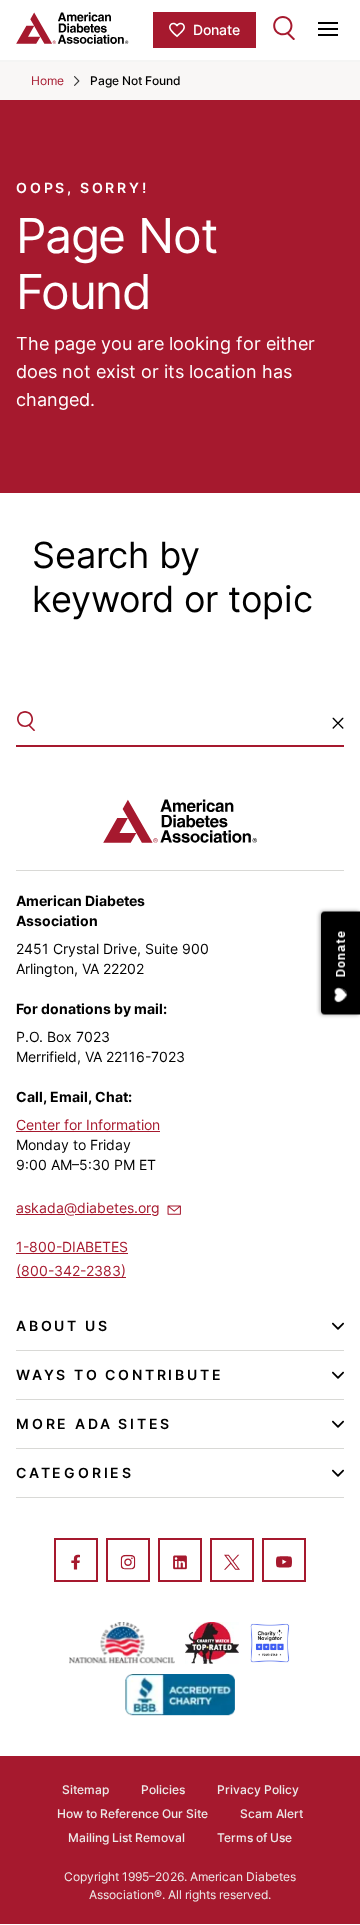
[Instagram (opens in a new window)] (128, 1562)
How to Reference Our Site (132, 1813)
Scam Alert (271, 1813)
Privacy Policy (258, 1789)
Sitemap (85, 1789)
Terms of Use (254, 1837)
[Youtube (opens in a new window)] (284, 1562)
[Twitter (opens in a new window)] (232, 1562)
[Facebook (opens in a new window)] (76, 1562)
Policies (163, 1789)
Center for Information (88, 1124)
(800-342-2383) (71, 1270)
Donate (216, 29)
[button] (338, 723)
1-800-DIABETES (72, 1246)
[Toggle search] (284, 28)
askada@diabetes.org (88, 1207)
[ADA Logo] (84, 28)
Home (47, 80)
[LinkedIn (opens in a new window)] (180, 1562)
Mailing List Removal (126, 1837)
